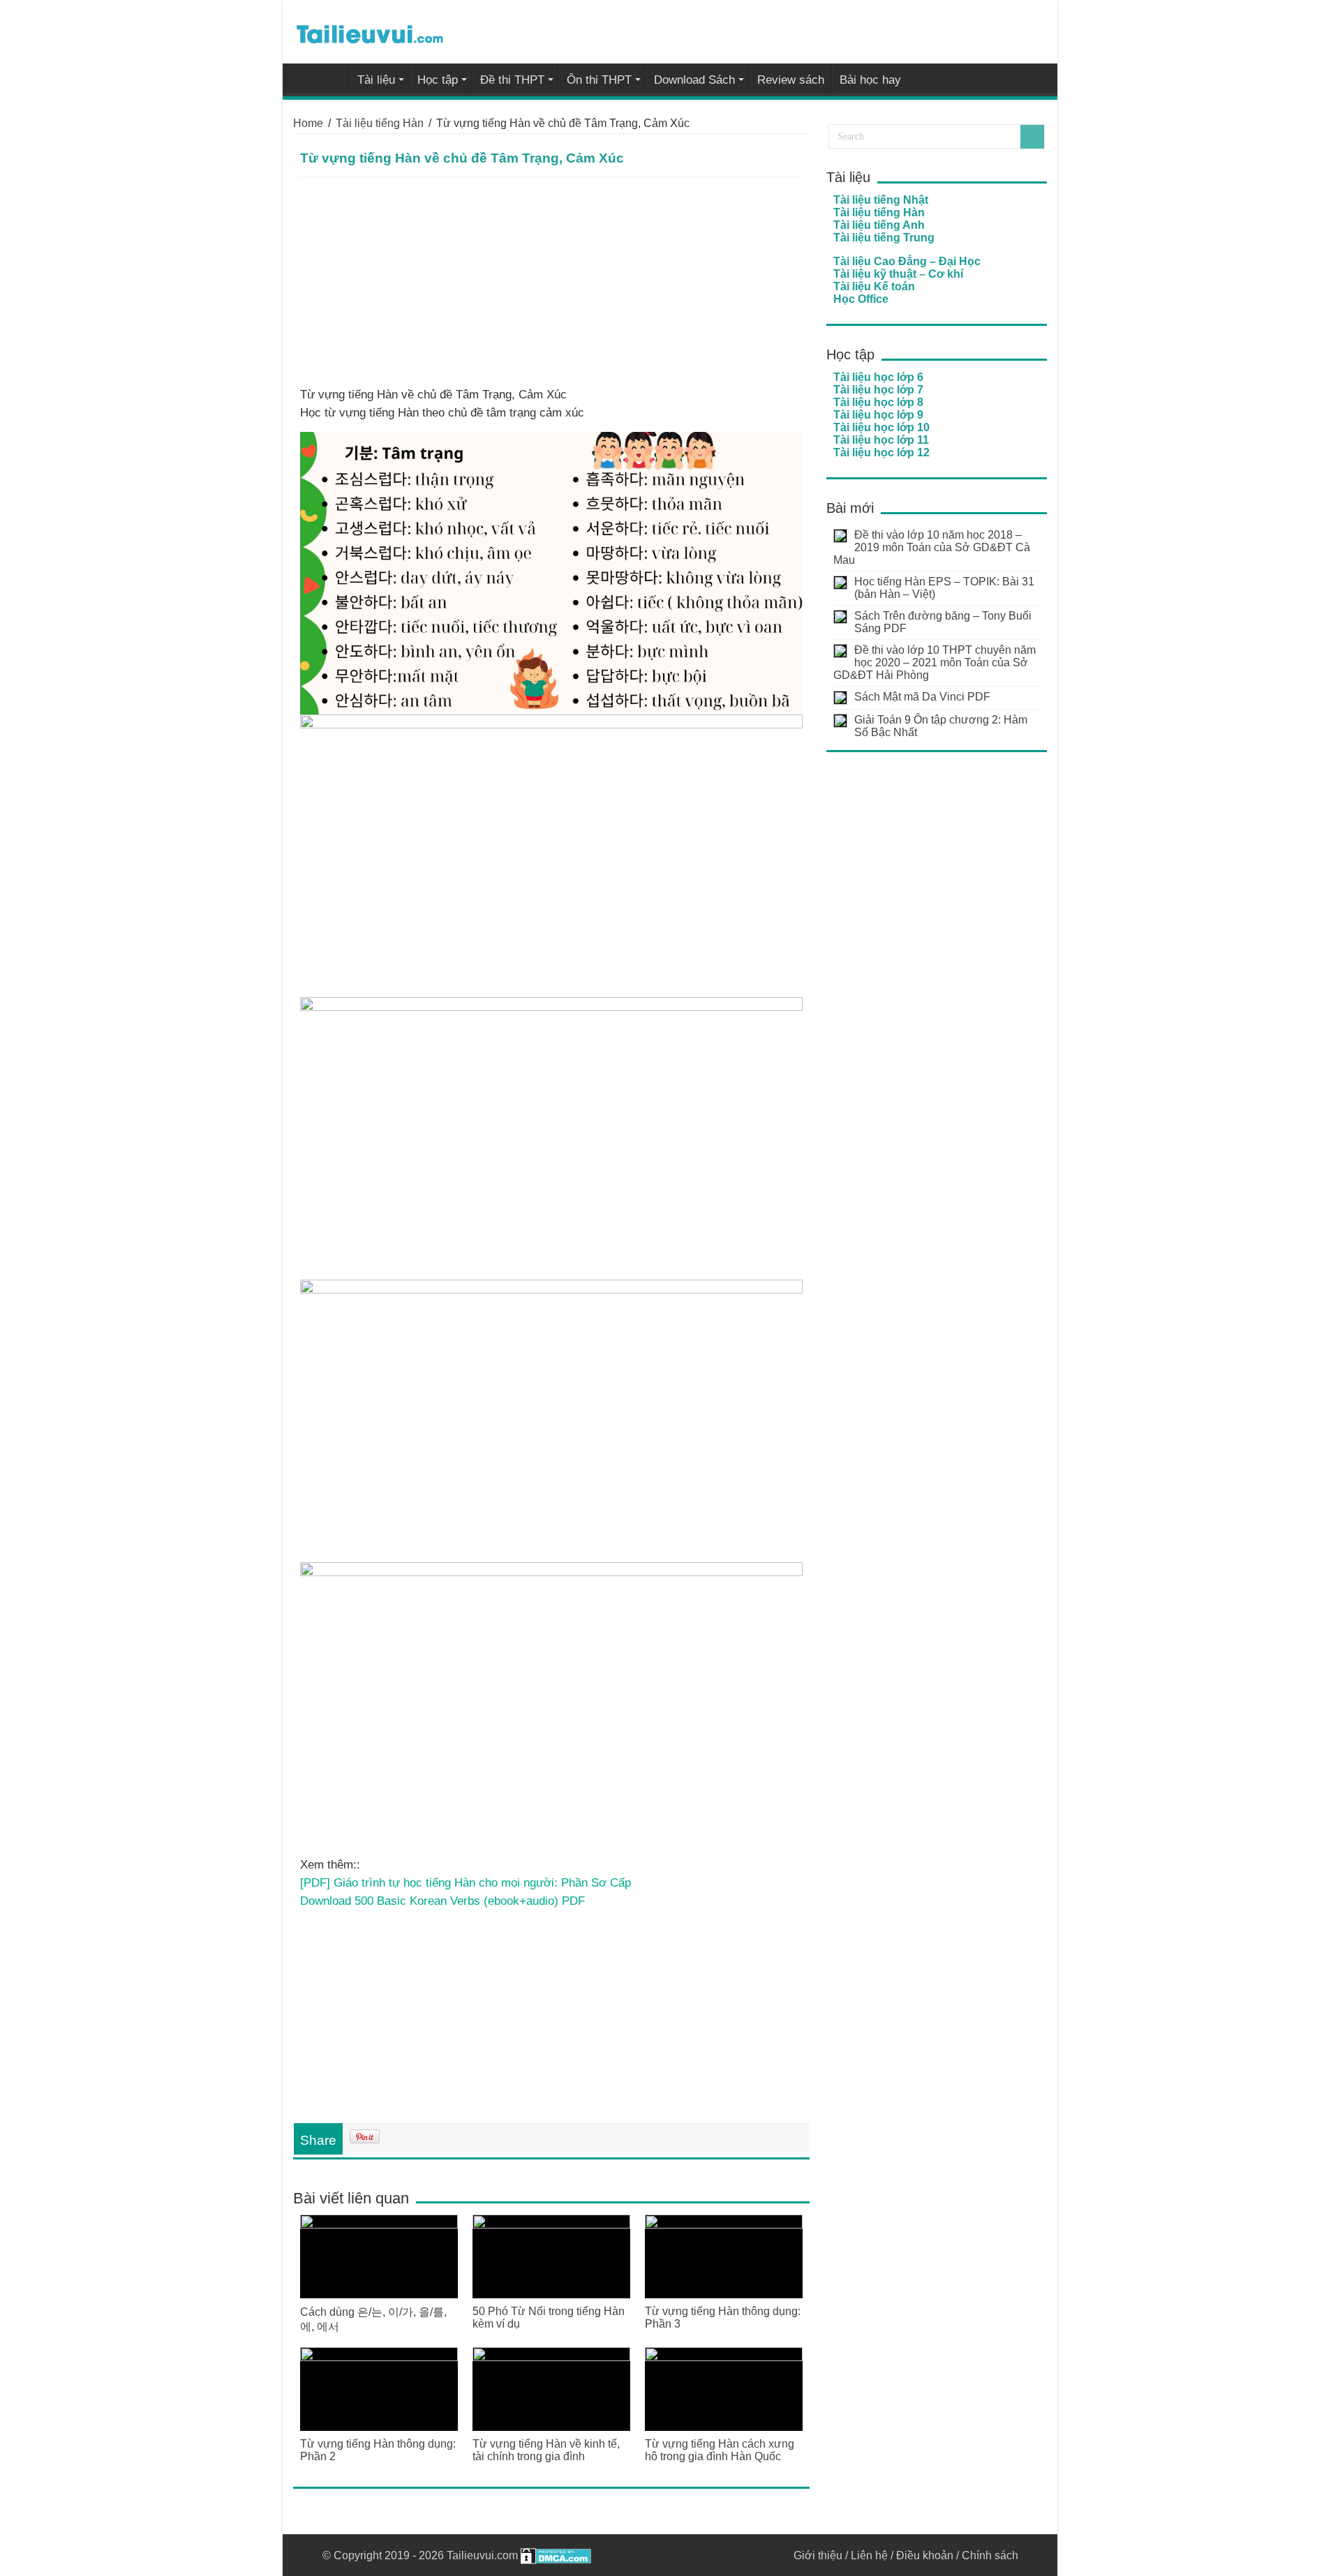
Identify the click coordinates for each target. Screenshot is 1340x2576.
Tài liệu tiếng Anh (879, 225)
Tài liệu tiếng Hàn (380, 123)
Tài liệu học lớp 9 (878, 415)
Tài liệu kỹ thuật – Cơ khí (898, 274)
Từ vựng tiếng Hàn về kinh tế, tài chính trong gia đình (546, 2450)
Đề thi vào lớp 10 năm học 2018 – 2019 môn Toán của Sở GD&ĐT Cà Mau (932, 547)
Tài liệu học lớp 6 (878, 377)
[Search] (1032, 137)
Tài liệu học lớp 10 (881, 427)
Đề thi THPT (512, 80)
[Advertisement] (551, 282)
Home (308, 123)
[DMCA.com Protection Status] (556, 2555)
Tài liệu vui (331, 78)
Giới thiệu (818, 2555)
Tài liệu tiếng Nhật (881, 200)
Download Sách (694, 80)
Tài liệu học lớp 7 (878, 390)
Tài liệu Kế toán (874, 286)
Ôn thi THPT (599, 80)
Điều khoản (925, 2555)
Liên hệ (869, 2555)
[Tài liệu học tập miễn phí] (370, 31)
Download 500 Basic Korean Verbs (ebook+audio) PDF (442, 1901)
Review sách (791, 80)
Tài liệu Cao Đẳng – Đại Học (907, 261)
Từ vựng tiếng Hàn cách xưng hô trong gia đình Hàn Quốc (720, 2450)
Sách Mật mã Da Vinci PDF (922, 697)
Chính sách (990, 2555)
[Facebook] (763, 2555)
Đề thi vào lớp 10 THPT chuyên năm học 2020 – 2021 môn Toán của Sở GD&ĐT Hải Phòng (935, 662)
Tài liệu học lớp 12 (881, 452)
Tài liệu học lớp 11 (881, 440)
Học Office (861, 299)
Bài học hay (870, 80)
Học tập (438, 80)
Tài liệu (376, 80)
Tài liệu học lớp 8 (878, 402)
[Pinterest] (776, 2555)
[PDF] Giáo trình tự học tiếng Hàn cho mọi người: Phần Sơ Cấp (466, 1882)
